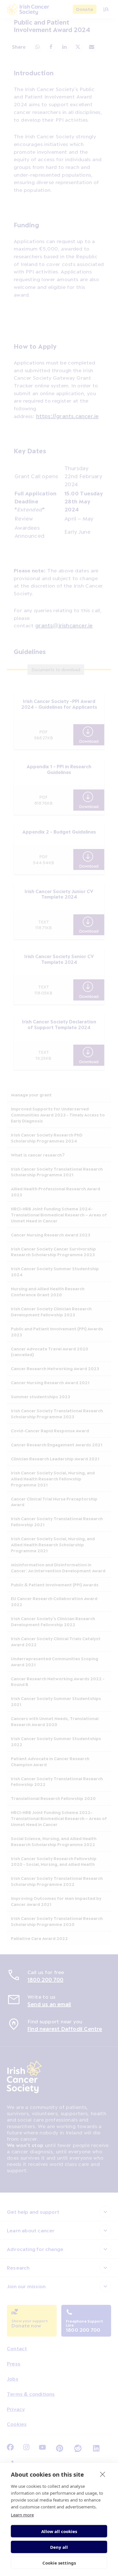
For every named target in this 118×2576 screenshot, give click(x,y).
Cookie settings (59, 2563)
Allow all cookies (59, 2531)
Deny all (59, 2547)
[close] (103, 2474)
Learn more (22, 2515)
